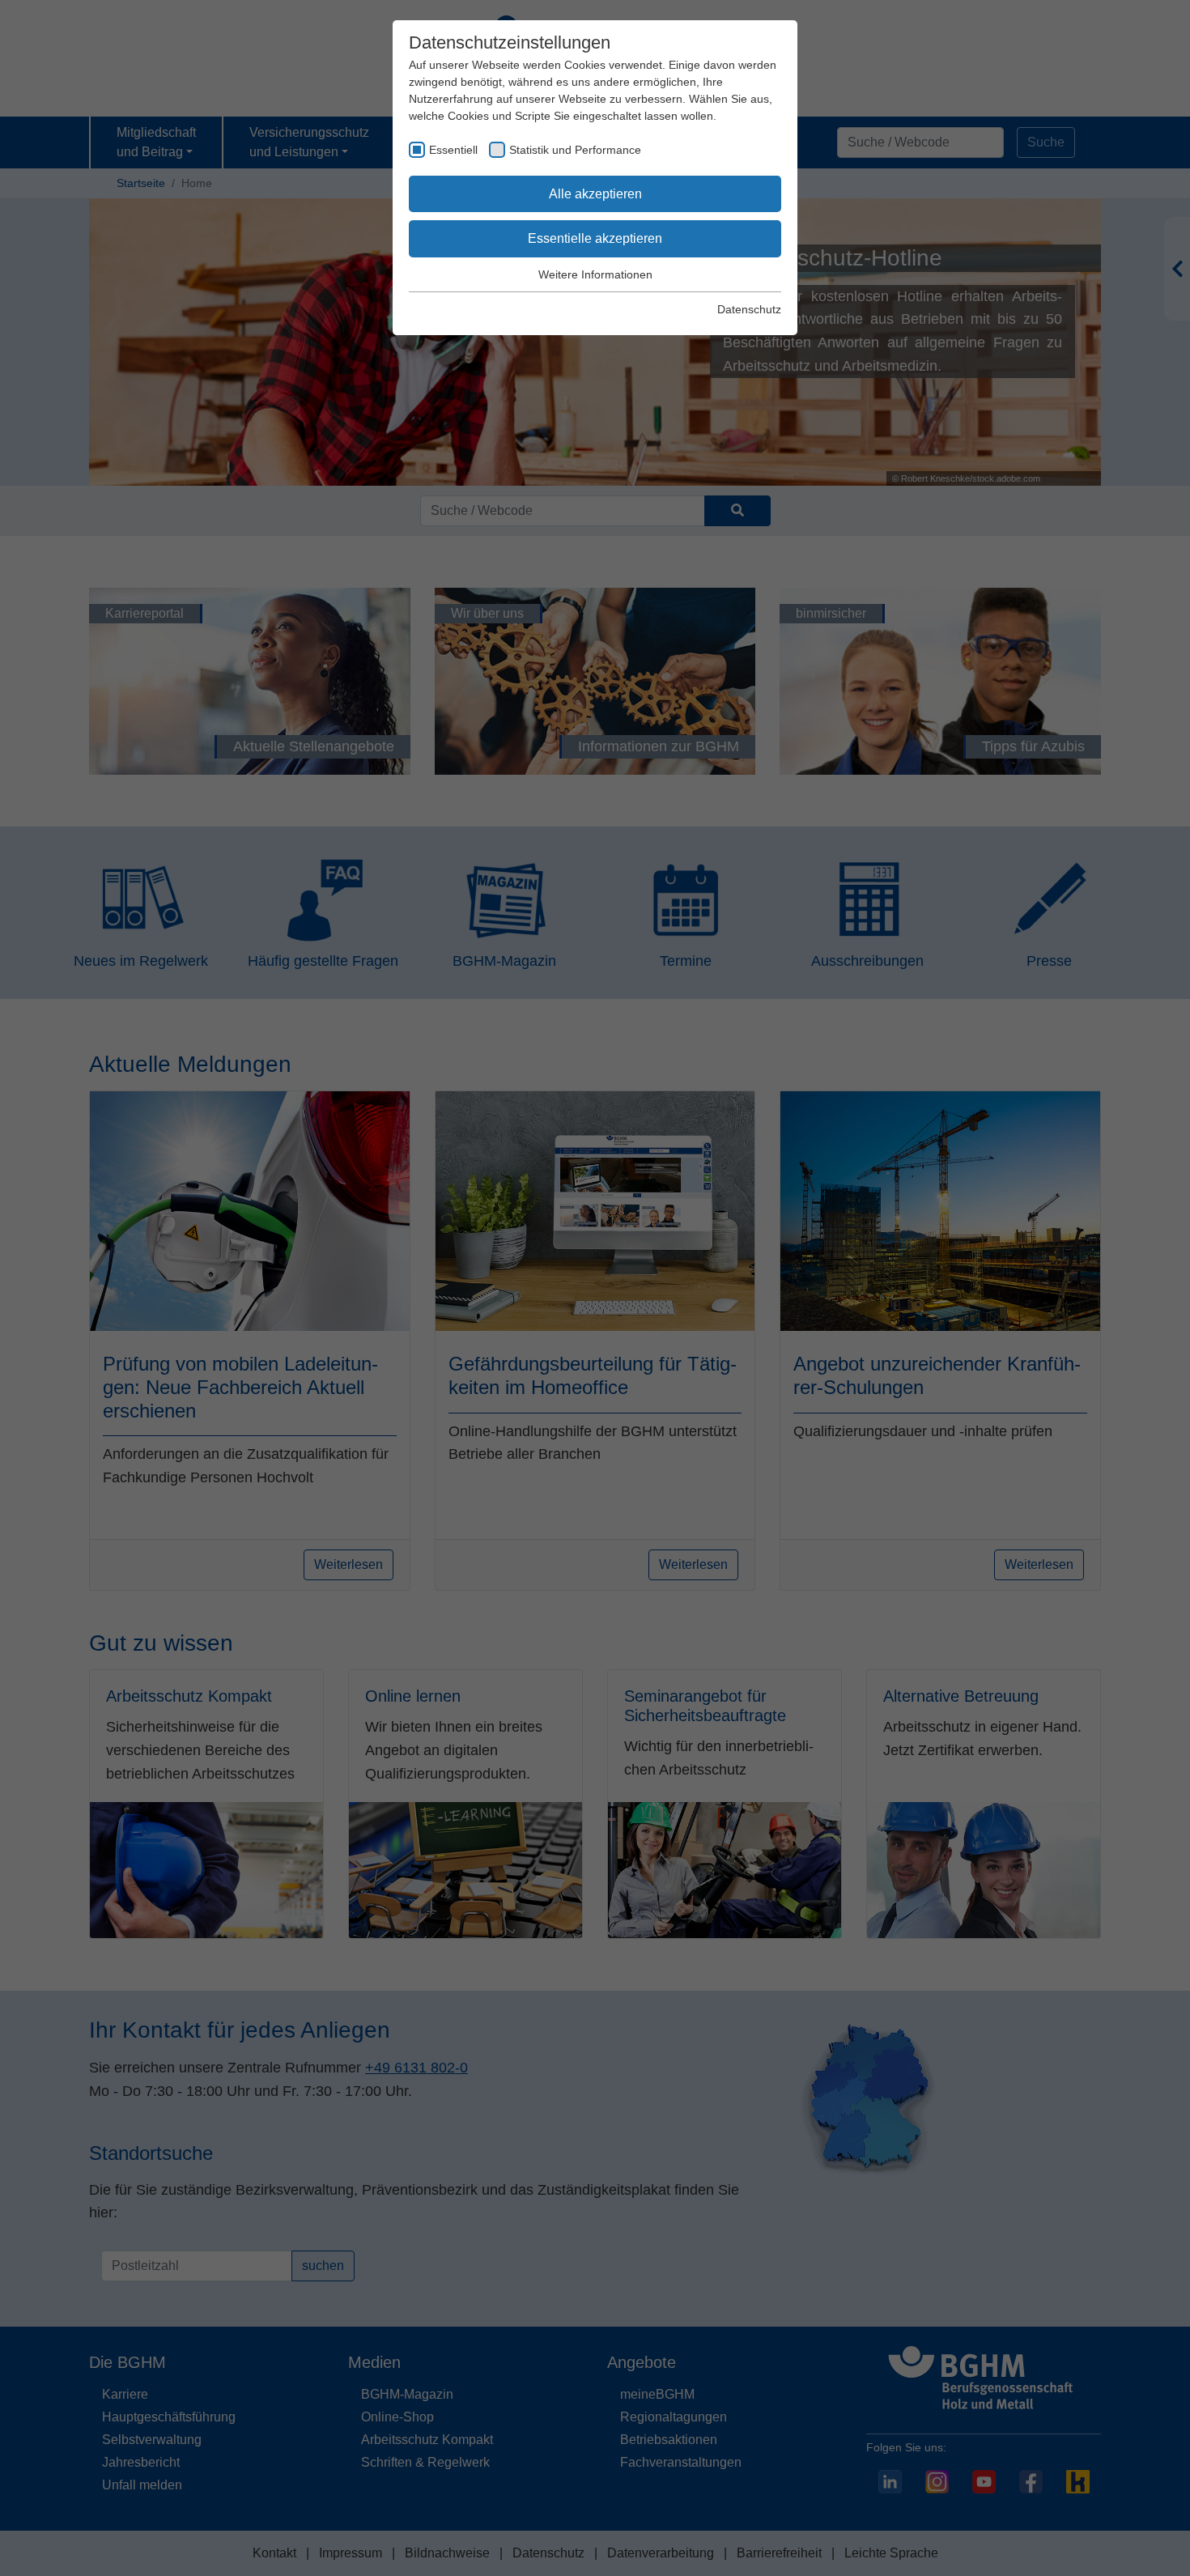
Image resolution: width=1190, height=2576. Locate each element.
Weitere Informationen (595, 274)
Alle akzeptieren (595, 194)
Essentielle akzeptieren (595, 238)
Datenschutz (749, 309)
